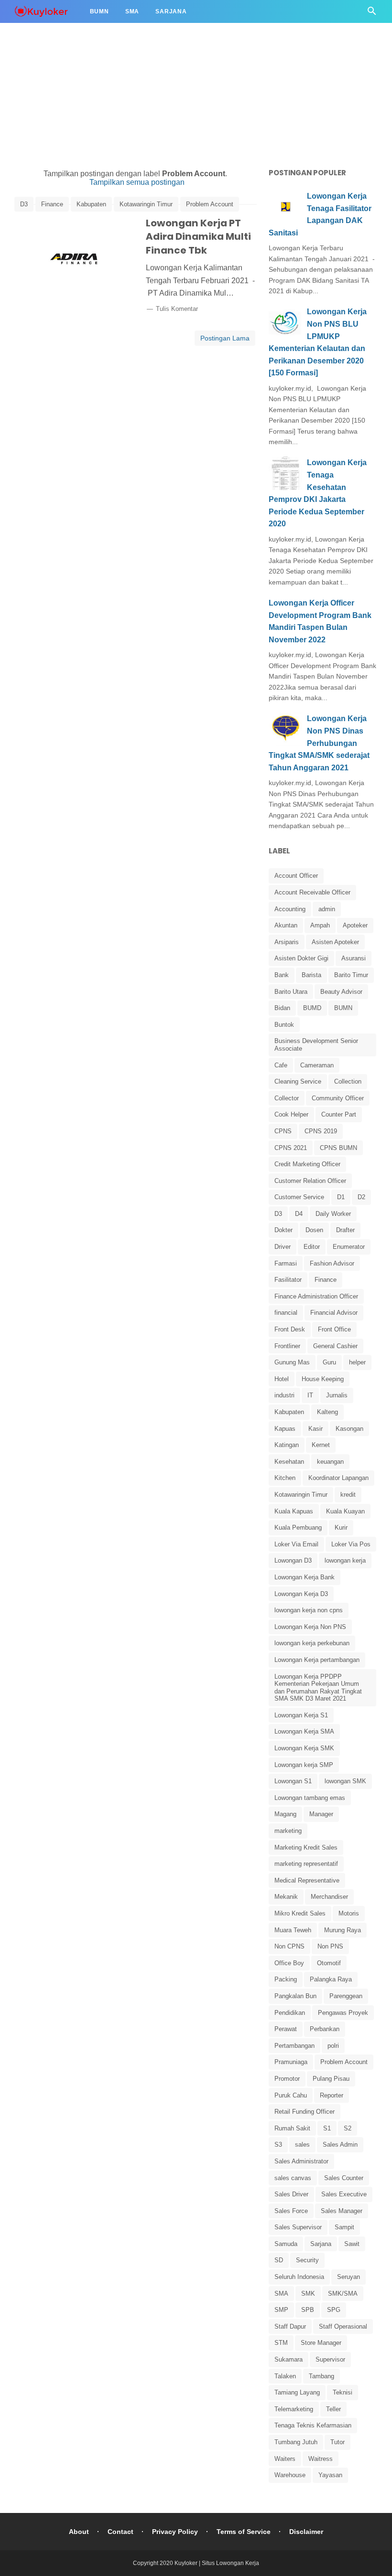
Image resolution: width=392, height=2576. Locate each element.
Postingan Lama (225, 338)
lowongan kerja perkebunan (312, 1643)
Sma (132, 11)
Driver (283, 1247)
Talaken (285, 2376)
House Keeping (323, 1379)
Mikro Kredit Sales (300, 1913)
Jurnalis (337, 1395)
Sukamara (289, 2359)
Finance (52, 204)
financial (286, 1313)
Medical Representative (307, 1880)
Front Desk (290, 1329)
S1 (327, 2128)
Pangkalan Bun (295, 1996)
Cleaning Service (298, 1081)
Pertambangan (294, 2046)
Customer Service (299, 1197)
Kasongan (349, 1429)
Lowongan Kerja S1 (301, 1715)
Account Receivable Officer (312, 892)
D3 (24, 204)
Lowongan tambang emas (310, 1798)
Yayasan (330, 2475)
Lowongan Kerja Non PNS (310, 1627)
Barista (311, 975)
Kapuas (285, 1429)
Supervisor (330, 2359)
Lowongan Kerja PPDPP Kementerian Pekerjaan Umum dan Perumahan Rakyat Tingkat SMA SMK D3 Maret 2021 (318, 1688)
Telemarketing (294, 2409)
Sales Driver (291, 2194)
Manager (321, 1814)
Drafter (345, 1230)
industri (284, 1395)
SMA (281, 2294)
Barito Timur (351, 975)
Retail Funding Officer (305, 2112)
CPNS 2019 (321, 1131)
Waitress (321, 2459)
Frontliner (287, 1346)
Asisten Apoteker (335, 942)
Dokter (283, 1230)
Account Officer (296, 876)
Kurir (341, 1528)
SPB (308, 2310)
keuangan (330, 1462)
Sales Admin (340, 2145)
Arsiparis (287, 942)
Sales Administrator (301, 2161)
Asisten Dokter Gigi (301, 958)
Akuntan (286, 925)
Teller (333, 2409)
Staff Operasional (343, 2326)
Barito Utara (291, 992)
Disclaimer (306, 2532)
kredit (348, 1495)
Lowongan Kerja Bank (305, 1577)
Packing (286, 1979)
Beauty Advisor (341, 992)
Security (307, 2260)
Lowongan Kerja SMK (304, 1748)
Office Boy (289, 1963)
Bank (282, 975)
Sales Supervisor (298, 2227)
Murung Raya (343, 1930)
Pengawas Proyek (343, 2013)
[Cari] (372, 14)
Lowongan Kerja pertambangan (317, 1660)
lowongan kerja (345, 1560)
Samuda (286, 2244)
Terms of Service (244, 2532)
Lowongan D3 (293, 1560)
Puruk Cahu (291, 2095)
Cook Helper (291, 1114)
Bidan (282, 1008)
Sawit (352, 2244)
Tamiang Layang (297, 2392)
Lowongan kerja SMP (304, 1765)
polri (333, 2046)
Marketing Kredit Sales (306, 1847)
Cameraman (317, 1065)
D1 (341, 1197)
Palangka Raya (331, 1979)
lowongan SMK (345, 1781)
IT (310, 1395)
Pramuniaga (291, 2062)
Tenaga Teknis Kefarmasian (313, 2425)
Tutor (338, 2442)
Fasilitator (288, 1280)
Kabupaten (91, 204)
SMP (281, 2310)
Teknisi (343, 2392)
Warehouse (290, 2475)
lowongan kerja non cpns (309, 1610)
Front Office (334, 1329)
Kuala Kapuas (294, 1511)
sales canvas (293, 2178)
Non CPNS (289, 1946)
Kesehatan (289, 1462)
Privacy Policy (175, 2532)
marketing (288, 1831)
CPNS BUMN (338, 1148)
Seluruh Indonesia (299, 2277)
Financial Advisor (334, 1313)
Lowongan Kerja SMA (304, 1731)
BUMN (343, 1008)
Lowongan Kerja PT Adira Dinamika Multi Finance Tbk (198, 237)
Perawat (286, 2029)
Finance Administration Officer (316, 1296)
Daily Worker (333, 1214)
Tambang (321, 2376)
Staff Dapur (290, 2326)
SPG (334, 2310)
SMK (308, 2294)
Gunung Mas (292, 1362)
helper (357, 1362)
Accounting (290, 909)
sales (302, 2145)
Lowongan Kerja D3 (301, 1594)
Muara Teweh (293, 1930)
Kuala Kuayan (345, 1511)
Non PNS (330, 1946)
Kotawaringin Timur (146, 204)
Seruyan (348, 2277)
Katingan (287, 1445)
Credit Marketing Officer (307, 1164)
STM (281, 2343)
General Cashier (335, 1346)
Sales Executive (344, 2194)
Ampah (320, 925)
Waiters (285, 2459)
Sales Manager (342, 2211)
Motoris (349, 1913)
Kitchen (285, 1478)
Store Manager (321, 2343)
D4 (299, 1214)
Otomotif (329, 1963)
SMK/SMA (343, 2294)
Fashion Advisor (332, 1263)
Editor (312, 1247)
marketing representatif (306, 1864)
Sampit (344, 2227)
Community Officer (338, 1098)
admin (327, 909)
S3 (278, 2145)
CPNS (283, 1131)
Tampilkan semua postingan (137, 182)
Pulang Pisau (331, 2079)
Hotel (282, 1379)
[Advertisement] (196, 67)
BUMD (312, 1008)
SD (279, 2260)
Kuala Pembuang (298, 1528)
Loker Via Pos (351, 1544)
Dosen (314, 1230)
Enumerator (349, 1247)
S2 (348, 2128)
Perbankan (325, 2029)
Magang (285, 1814)
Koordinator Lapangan (338, 1478)
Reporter (332, 2095)
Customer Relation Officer (310, 1181)
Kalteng (327, 1412)
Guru (329, 1362)
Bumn (99, 11)
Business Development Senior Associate (316, 1045)
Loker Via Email (296, 1544)
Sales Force (291, 2211)
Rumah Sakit (292, 2128)
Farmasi (286, 1263)
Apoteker (355, 925)
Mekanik (286, 1897)
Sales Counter (344, 2178)
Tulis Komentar (177, 309)
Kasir (316, 1429)
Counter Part (339, 1114)
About (79, 2532)
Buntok (284, 1025)
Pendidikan (290, 2013)
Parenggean (346, 1996)
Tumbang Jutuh (296, 2442)
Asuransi (354, 958)
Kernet (321, 1445)
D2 (361, 1197)
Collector (287, 1098)
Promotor (287, 2079)
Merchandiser (329, 1897)
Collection (348, 1081)
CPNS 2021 (291, 1148)
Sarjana (171, 11)
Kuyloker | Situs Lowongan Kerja (217, 2563)
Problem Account (210, 204)
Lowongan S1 (293, 1781)
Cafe (281, 1065)
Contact (120, 2532)
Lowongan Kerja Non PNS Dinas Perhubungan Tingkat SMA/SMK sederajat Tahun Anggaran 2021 (319, 743)
